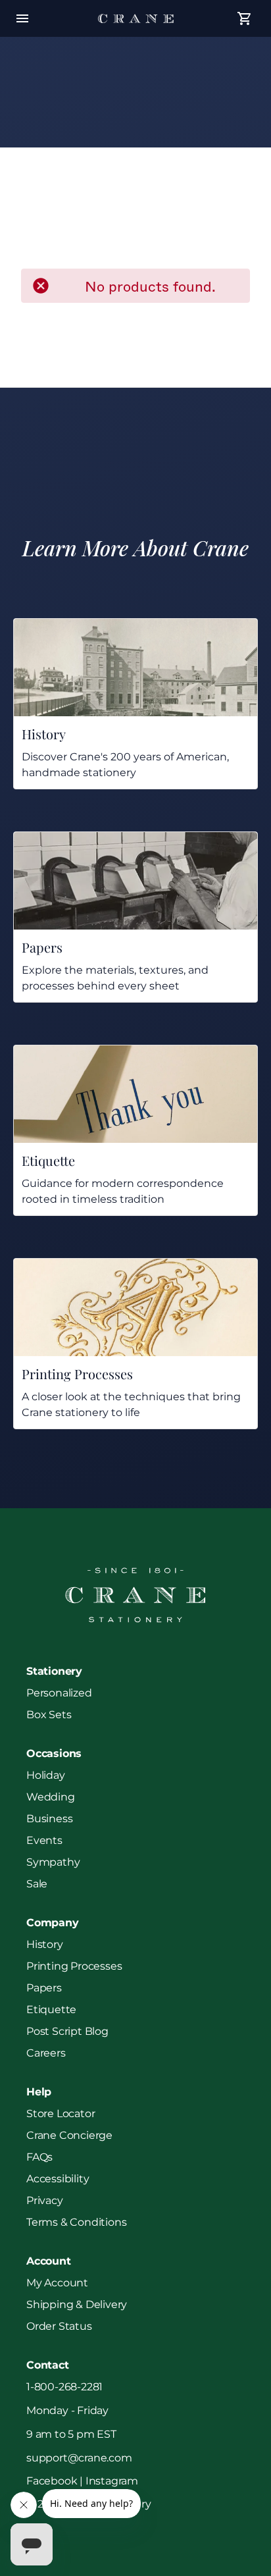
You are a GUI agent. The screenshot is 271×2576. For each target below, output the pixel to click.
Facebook (52, 2481)
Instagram (112, 2481)
